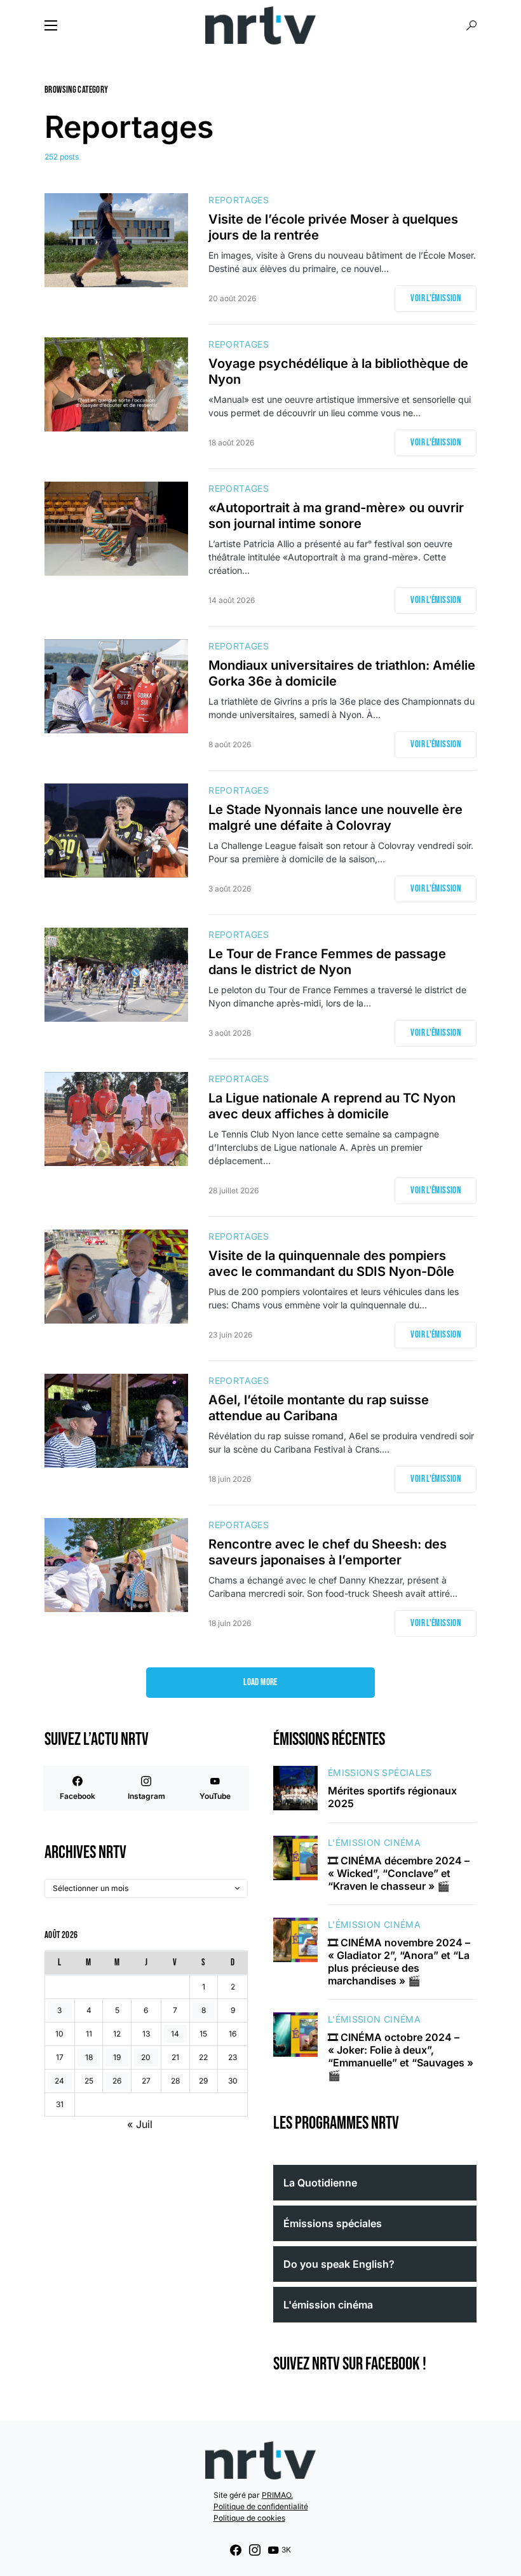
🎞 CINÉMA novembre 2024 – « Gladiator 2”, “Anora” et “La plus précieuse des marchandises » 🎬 (399, 1962)
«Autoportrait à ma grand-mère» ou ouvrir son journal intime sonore (336, 516)
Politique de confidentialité (261, 2506)
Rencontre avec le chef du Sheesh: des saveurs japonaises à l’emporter (328, 1552)
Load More (260, 1682)
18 (89, 2057)
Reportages (239, 200)
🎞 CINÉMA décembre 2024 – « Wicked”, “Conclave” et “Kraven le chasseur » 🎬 (399, 1873)
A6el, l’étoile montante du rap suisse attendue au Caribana (319, 1408)
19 (117, 2057)
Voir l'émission (436, 298)
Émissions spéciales (380, 1773)
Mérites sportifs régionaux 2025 (392, 1797)
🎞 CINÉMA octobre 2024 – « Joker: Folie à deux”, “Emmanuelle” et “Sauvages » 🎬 (401, 2056)
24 (59, 2081)
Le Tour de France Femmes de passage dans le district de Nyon (327, 962)
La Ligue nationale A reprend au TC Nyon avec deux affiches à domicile (332, 1106)
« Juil (140, 2124)
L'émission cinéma (374, 1842)
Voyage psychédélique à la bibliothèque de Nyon (338, 371)
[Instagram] (255, 2550)
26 (117, 2081)
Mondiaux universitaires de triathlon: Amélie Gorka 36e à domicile (342, 673)
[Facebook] (236, 2550)
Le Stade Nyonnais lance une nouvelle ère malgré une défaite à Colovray (335, 817)
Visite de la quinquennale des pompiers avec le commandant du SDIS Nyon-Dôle (331, 1264)
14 (175, 2034)
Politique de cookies (249, 2518)
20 (146, 2057)
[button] (51, 25)
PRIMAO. (277, 2495)
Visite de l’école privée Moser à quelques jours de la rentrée (333, 227)
